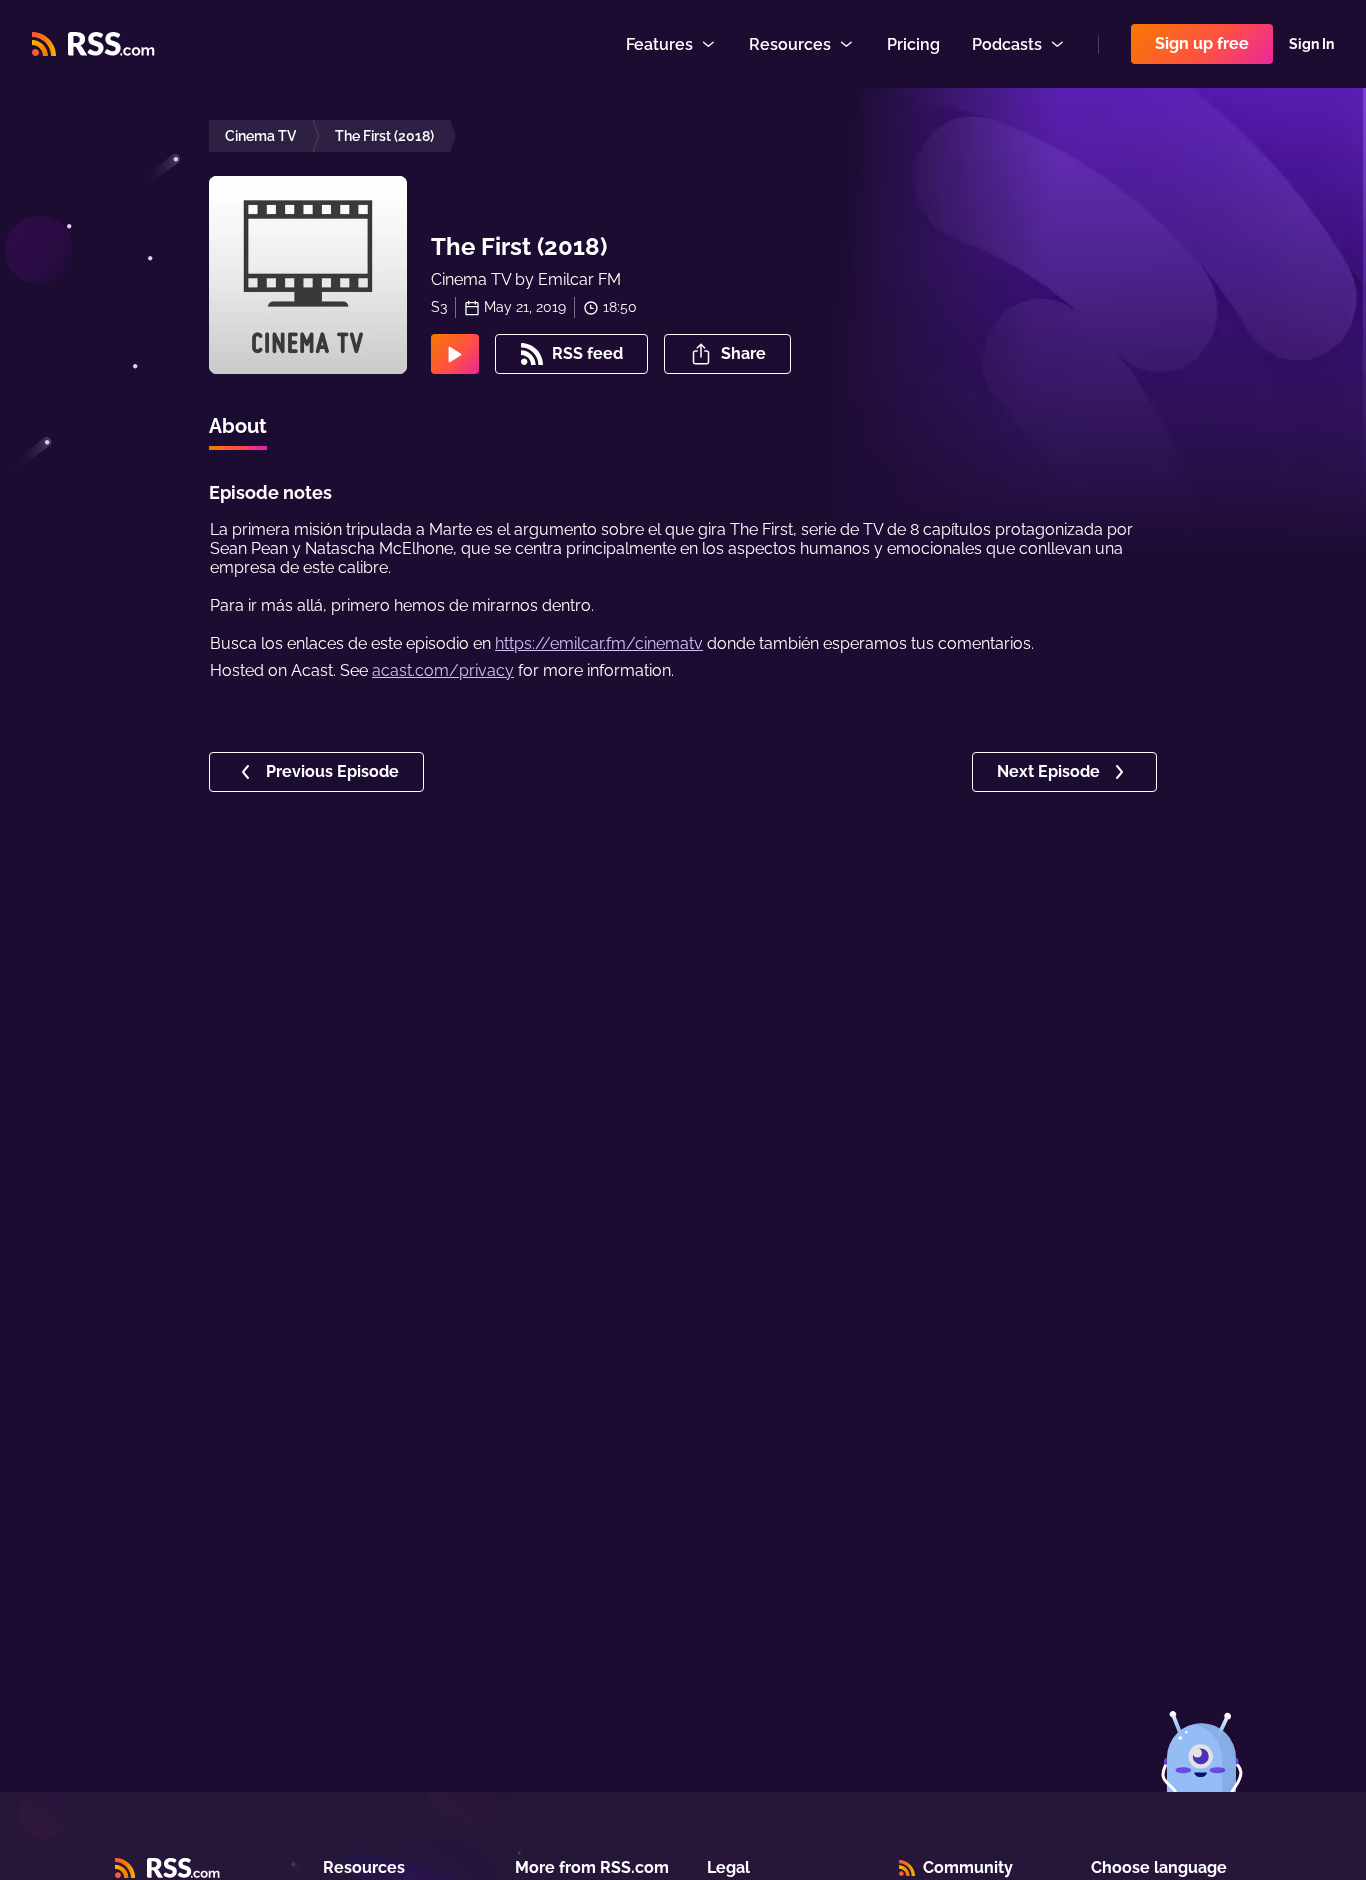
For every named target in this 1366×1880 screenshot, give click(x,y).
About (238, 426)
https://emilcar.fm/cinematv (599, 643)
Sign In (1311, 44)
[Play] (455, 354)
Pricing (913, 44)
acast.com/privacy (443, 670)
